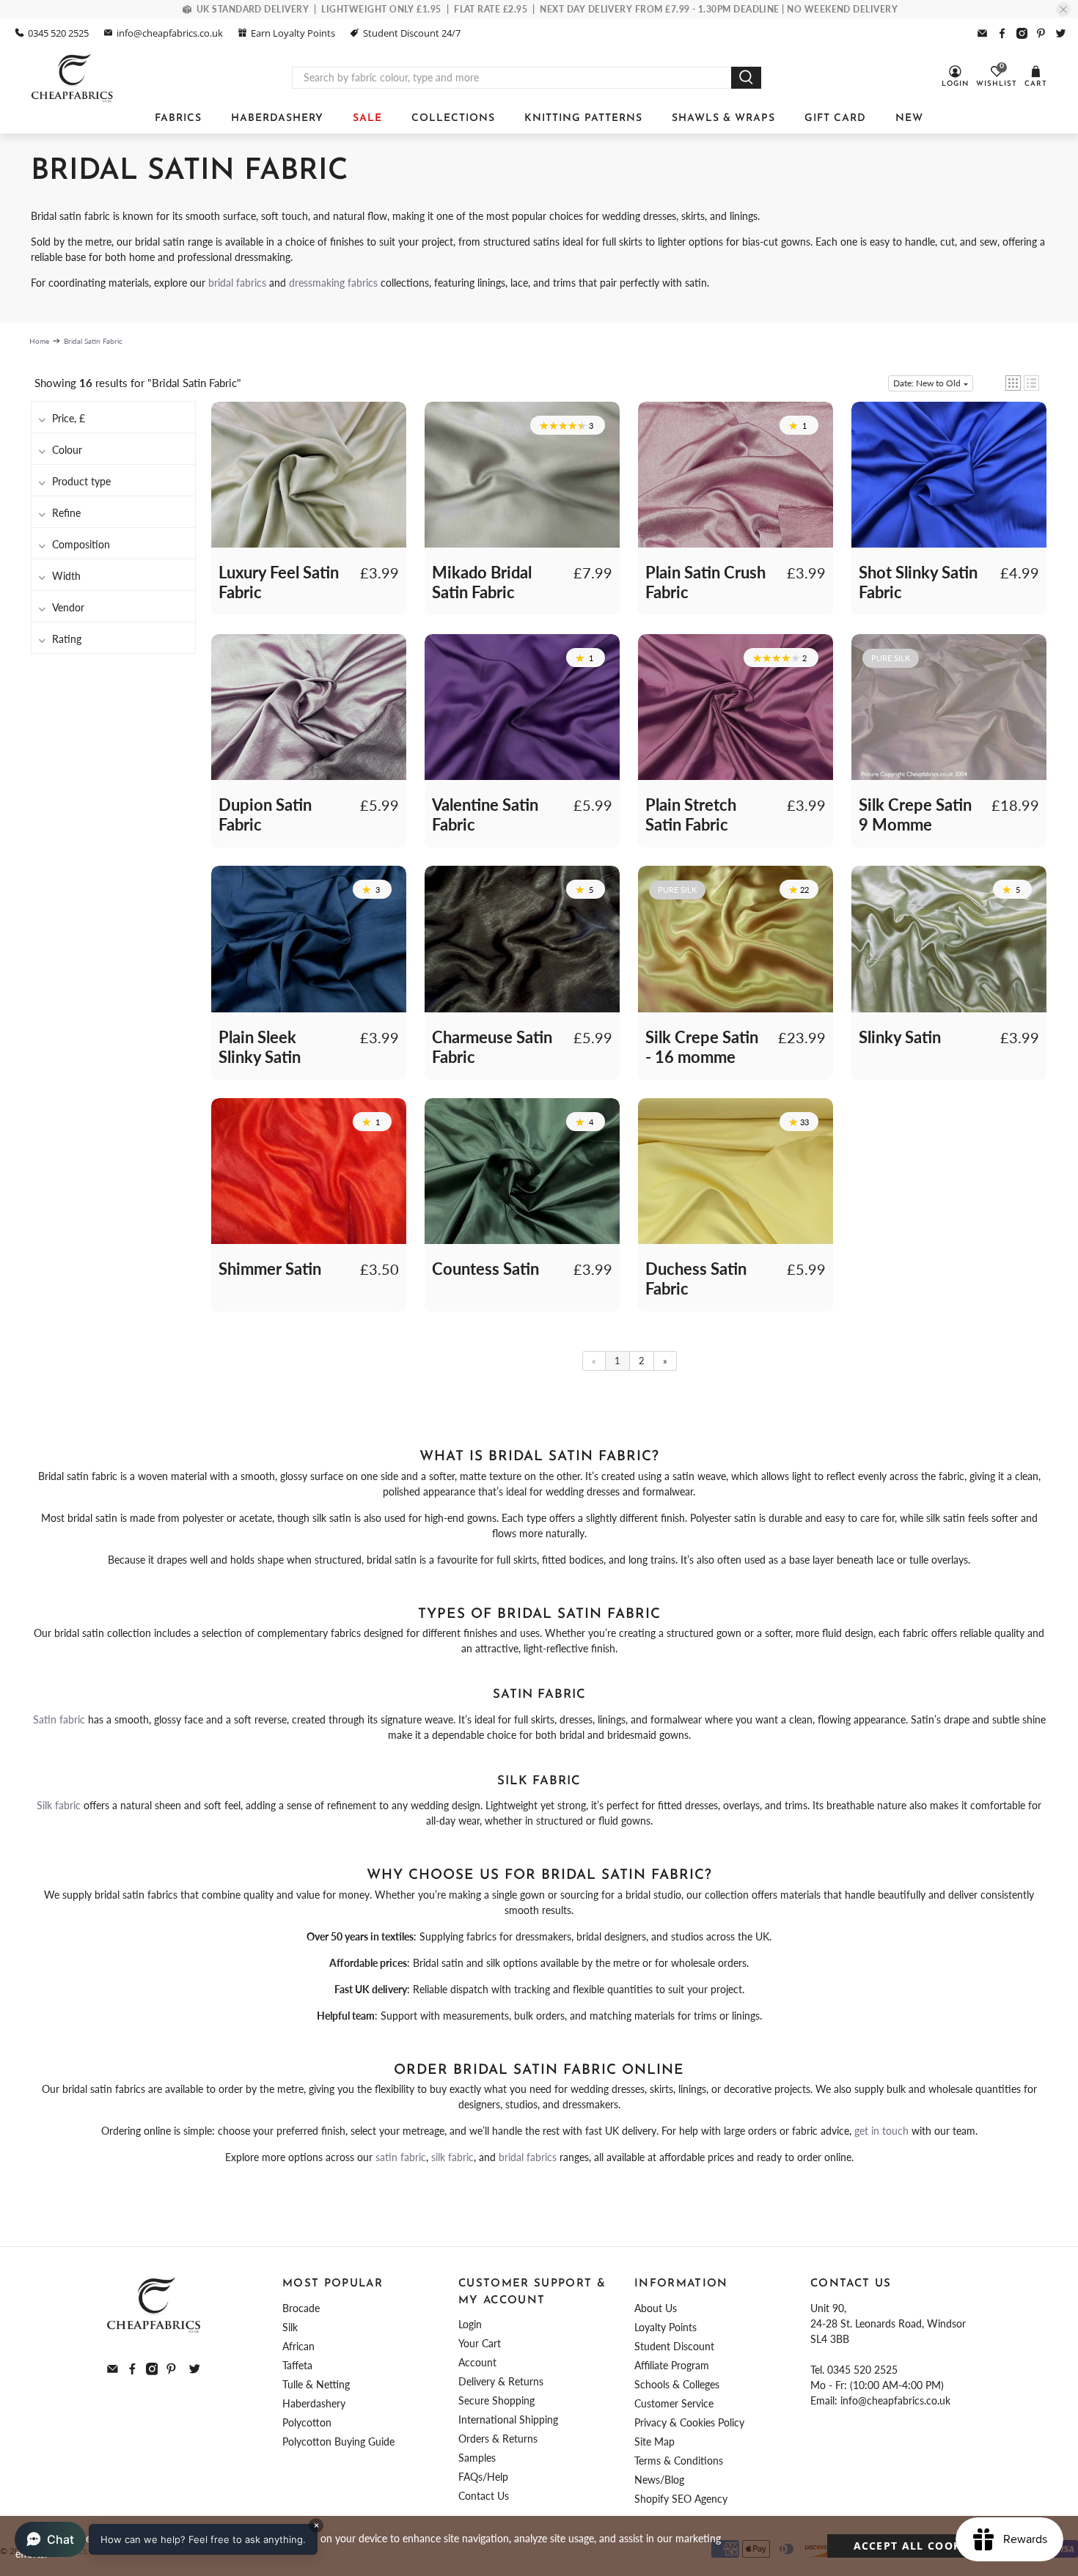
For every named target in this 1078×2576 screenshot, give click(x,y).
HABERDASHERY (277, 118)
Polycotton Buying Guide (338, 2441)
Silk (290, 2327)
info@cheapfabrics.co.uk (170, 33)
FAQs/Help (483, 2477)
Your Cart (480, 2343)
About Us (656, 2308)
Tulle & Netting (316, 2384)
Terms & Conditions (679, 2461)
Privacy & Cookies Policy (689, 2422)
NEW (909, 118)
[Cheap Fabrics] (73, 78)
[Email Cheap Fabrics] (982, 33)
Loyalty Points (665, 2327)
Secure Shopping (496, 2400)
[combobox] (512, 78)
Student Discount (674, 2346)
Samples (477, 2458)
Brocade (301, 2308)
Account (477, 2362)
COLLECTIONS (453, 118)
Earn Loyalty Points (293, 33)
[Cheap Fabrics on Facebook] (1002, 33)
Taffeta (297, 2365)
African (298, 2346)
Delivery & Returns (501, 2381)
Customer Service (674, 2403)
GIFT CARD (835, 118)
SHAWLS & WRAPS (723, 118)
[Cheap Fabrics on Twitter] (1061, 33)
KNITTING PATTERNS (583, 118)
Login (470, 2324)
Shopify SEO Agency (681, 2499)
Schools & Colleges (677, 2384)
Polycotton (307, 2422)
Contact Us (484, 2496)
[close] (1063, 10)
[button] (1013, 383)
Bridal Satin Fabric (93, 341)
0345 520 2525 (58, 33)
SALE (367, 118)
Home (39, 341)
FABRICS (178, 118)
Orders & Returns (498, 2439)
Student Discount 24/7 (412, 33)
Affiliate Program (672, 2365)
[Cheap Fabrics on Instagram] (1022, 33)
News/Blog (659, 2480)
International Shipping (508, 2419)
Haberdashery (314, 2403)
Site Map (654, 2441)
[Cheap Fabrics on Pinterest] (1041, 33)
